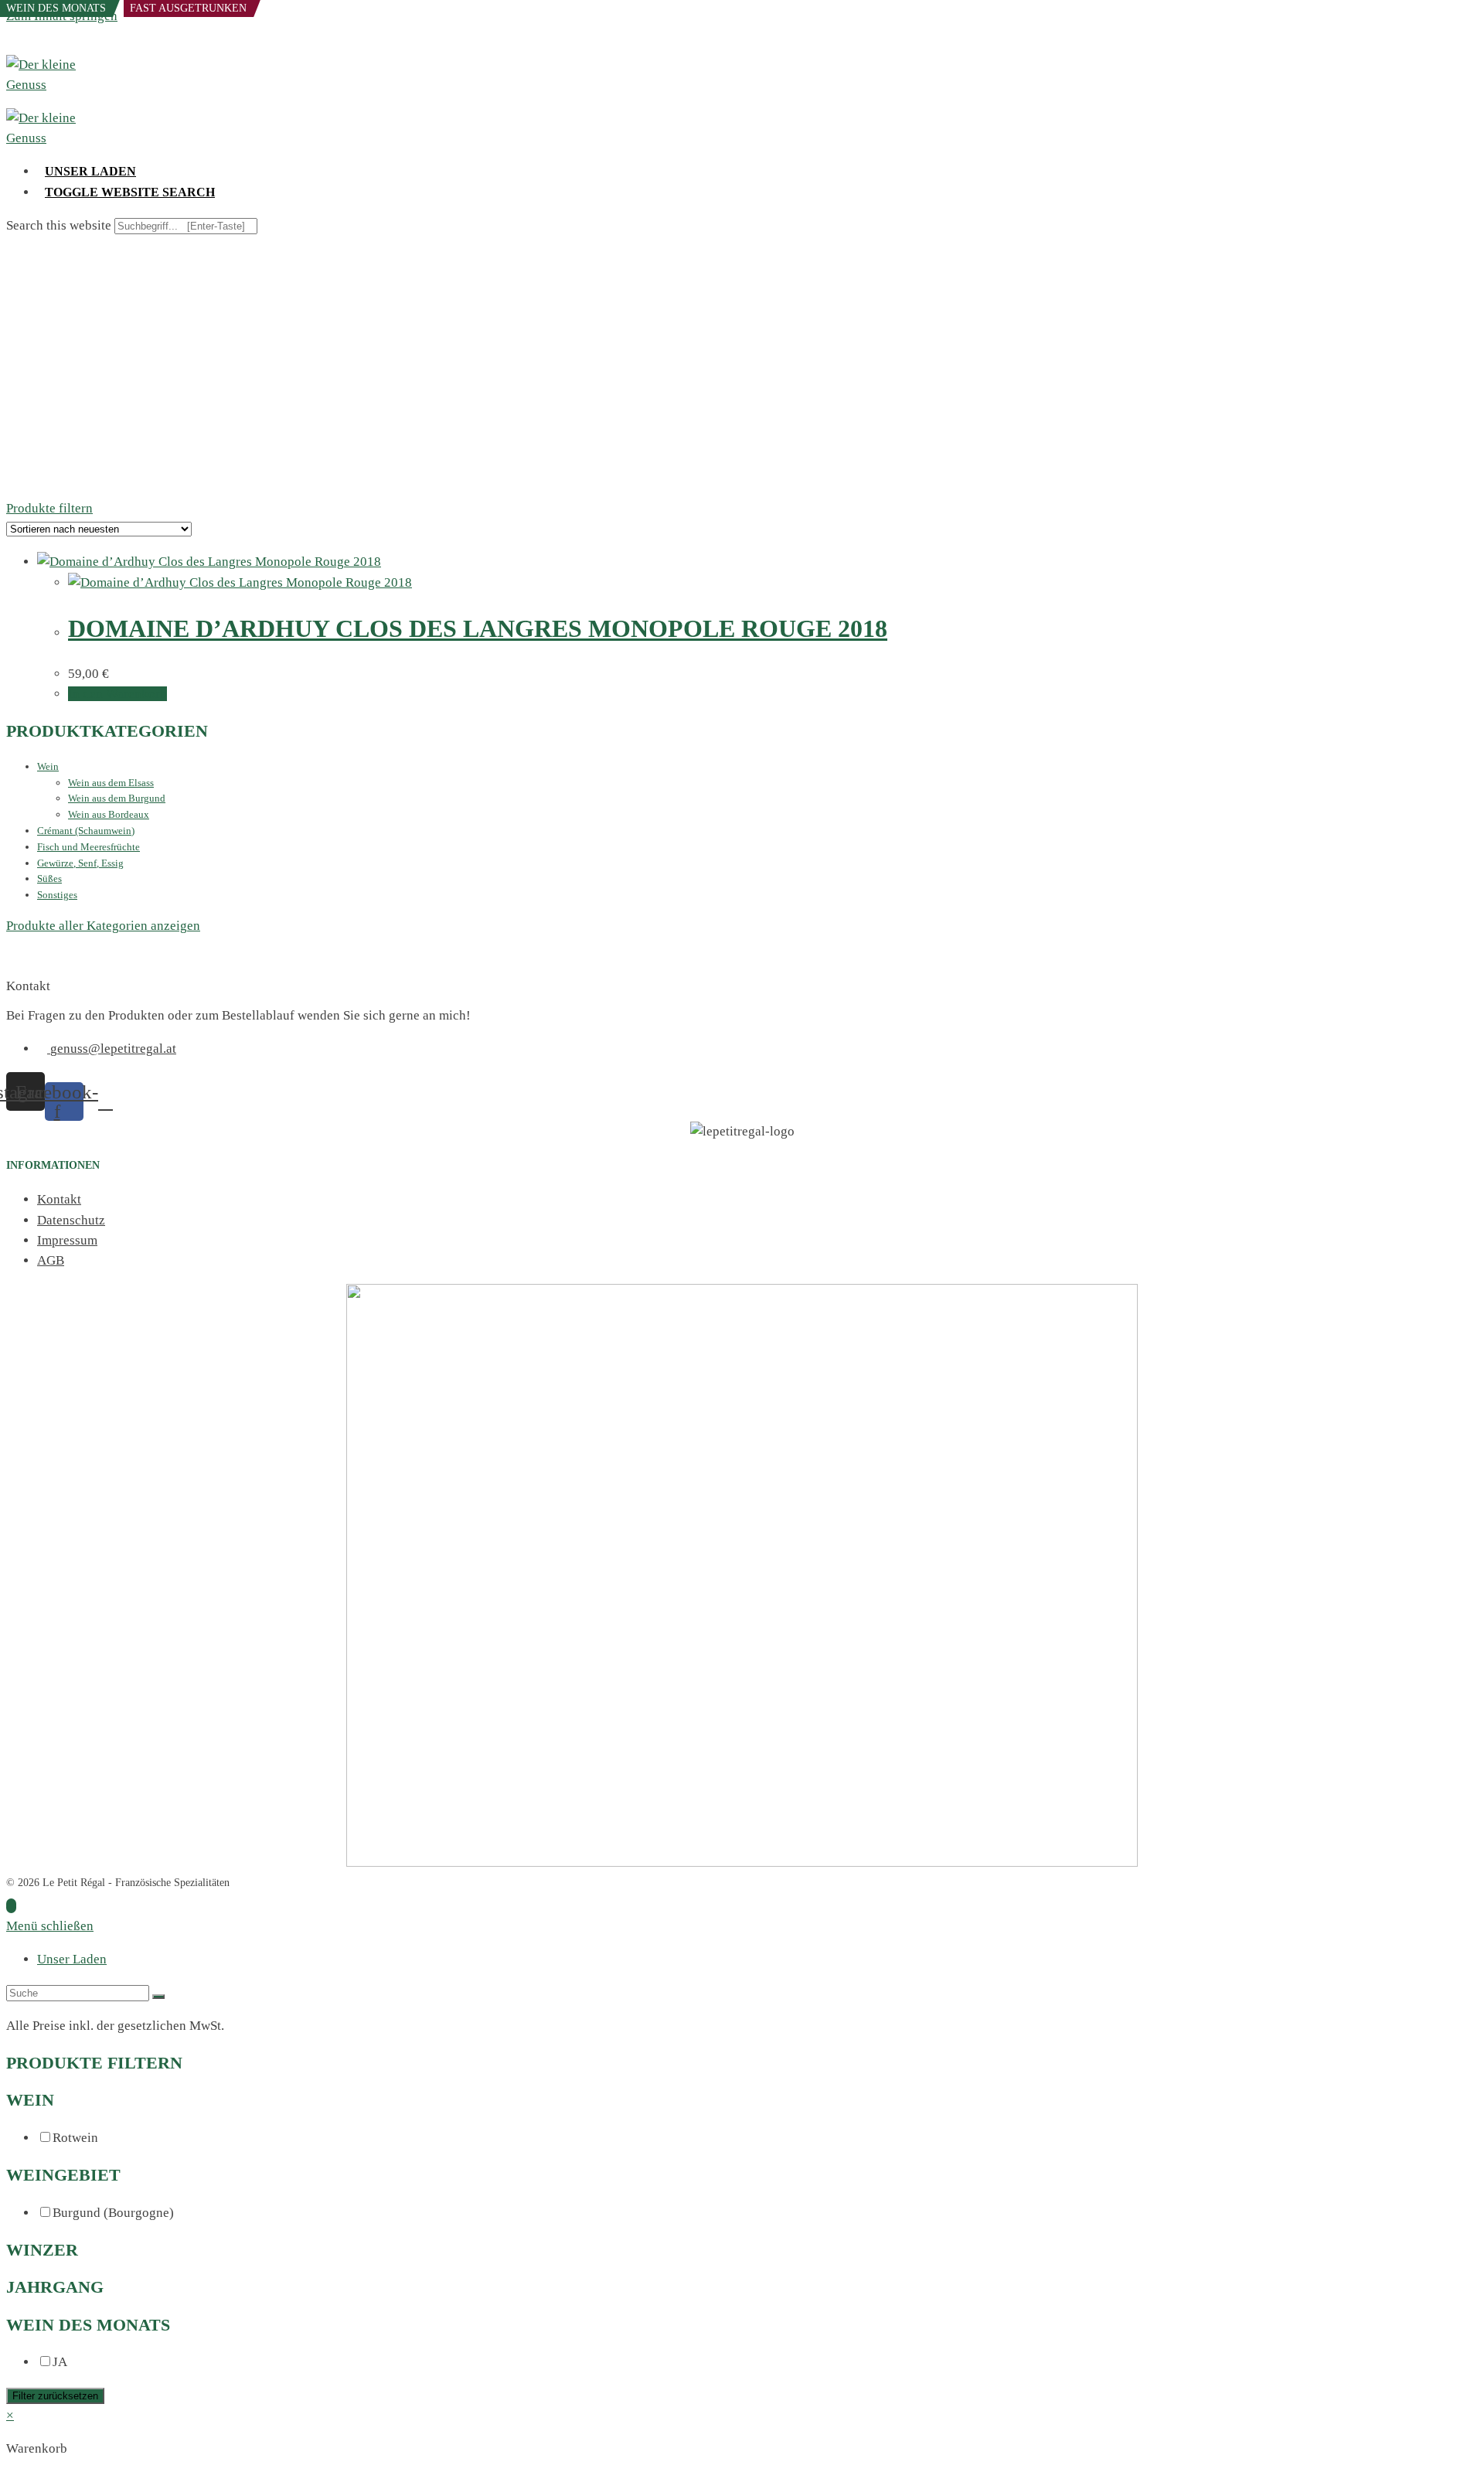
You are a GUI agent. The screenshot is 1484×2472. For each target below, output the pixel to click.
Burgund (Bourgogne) (113, 2213)
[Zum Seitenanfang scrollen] (11, 1906)
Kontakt (59, 1199)
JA (60, 2362)
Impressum (67, 1240)
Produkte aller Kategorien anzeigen (103, 926)
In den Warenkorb (117, 694)
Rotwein (75, 2138)
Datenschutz (71, 1220)
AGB (51, 1260)
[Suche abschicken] (158, 1997)
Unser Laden (72, 1959)
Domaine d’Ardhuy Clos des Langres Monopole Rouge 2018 (478, 628)
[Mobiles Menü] (11, 44)
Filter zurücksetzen (55, 2396)
